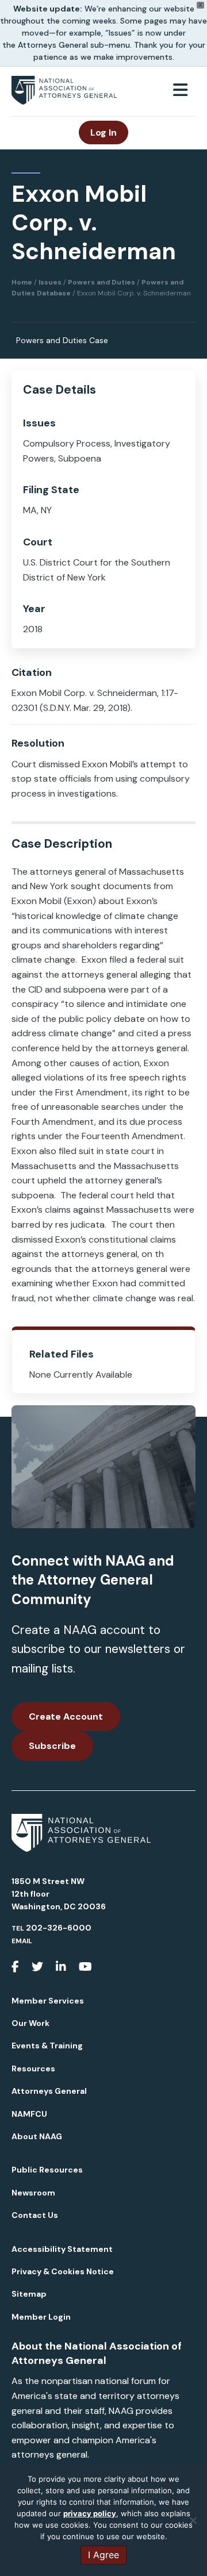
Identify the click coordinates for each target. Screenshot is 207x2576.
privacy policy (90, 2513)
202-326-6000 (59, 1928)
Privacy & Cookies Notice (63, 2271)
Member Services (48, 2001)
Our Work (30, 2023)
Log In (103, 132)
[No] (193, 2520)
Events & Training (47, 2046)
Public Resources (47, 2170)
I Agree (103, 2555)
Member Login (41, 2317)
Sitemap (29, 2294)
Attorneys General (49, 2091)
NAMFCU (29, 2114)
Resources (33, 2069)
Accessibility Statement (62, 2249)
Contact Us (35, 2215)
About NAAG (37, 2136)
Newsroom (33, 2193)
